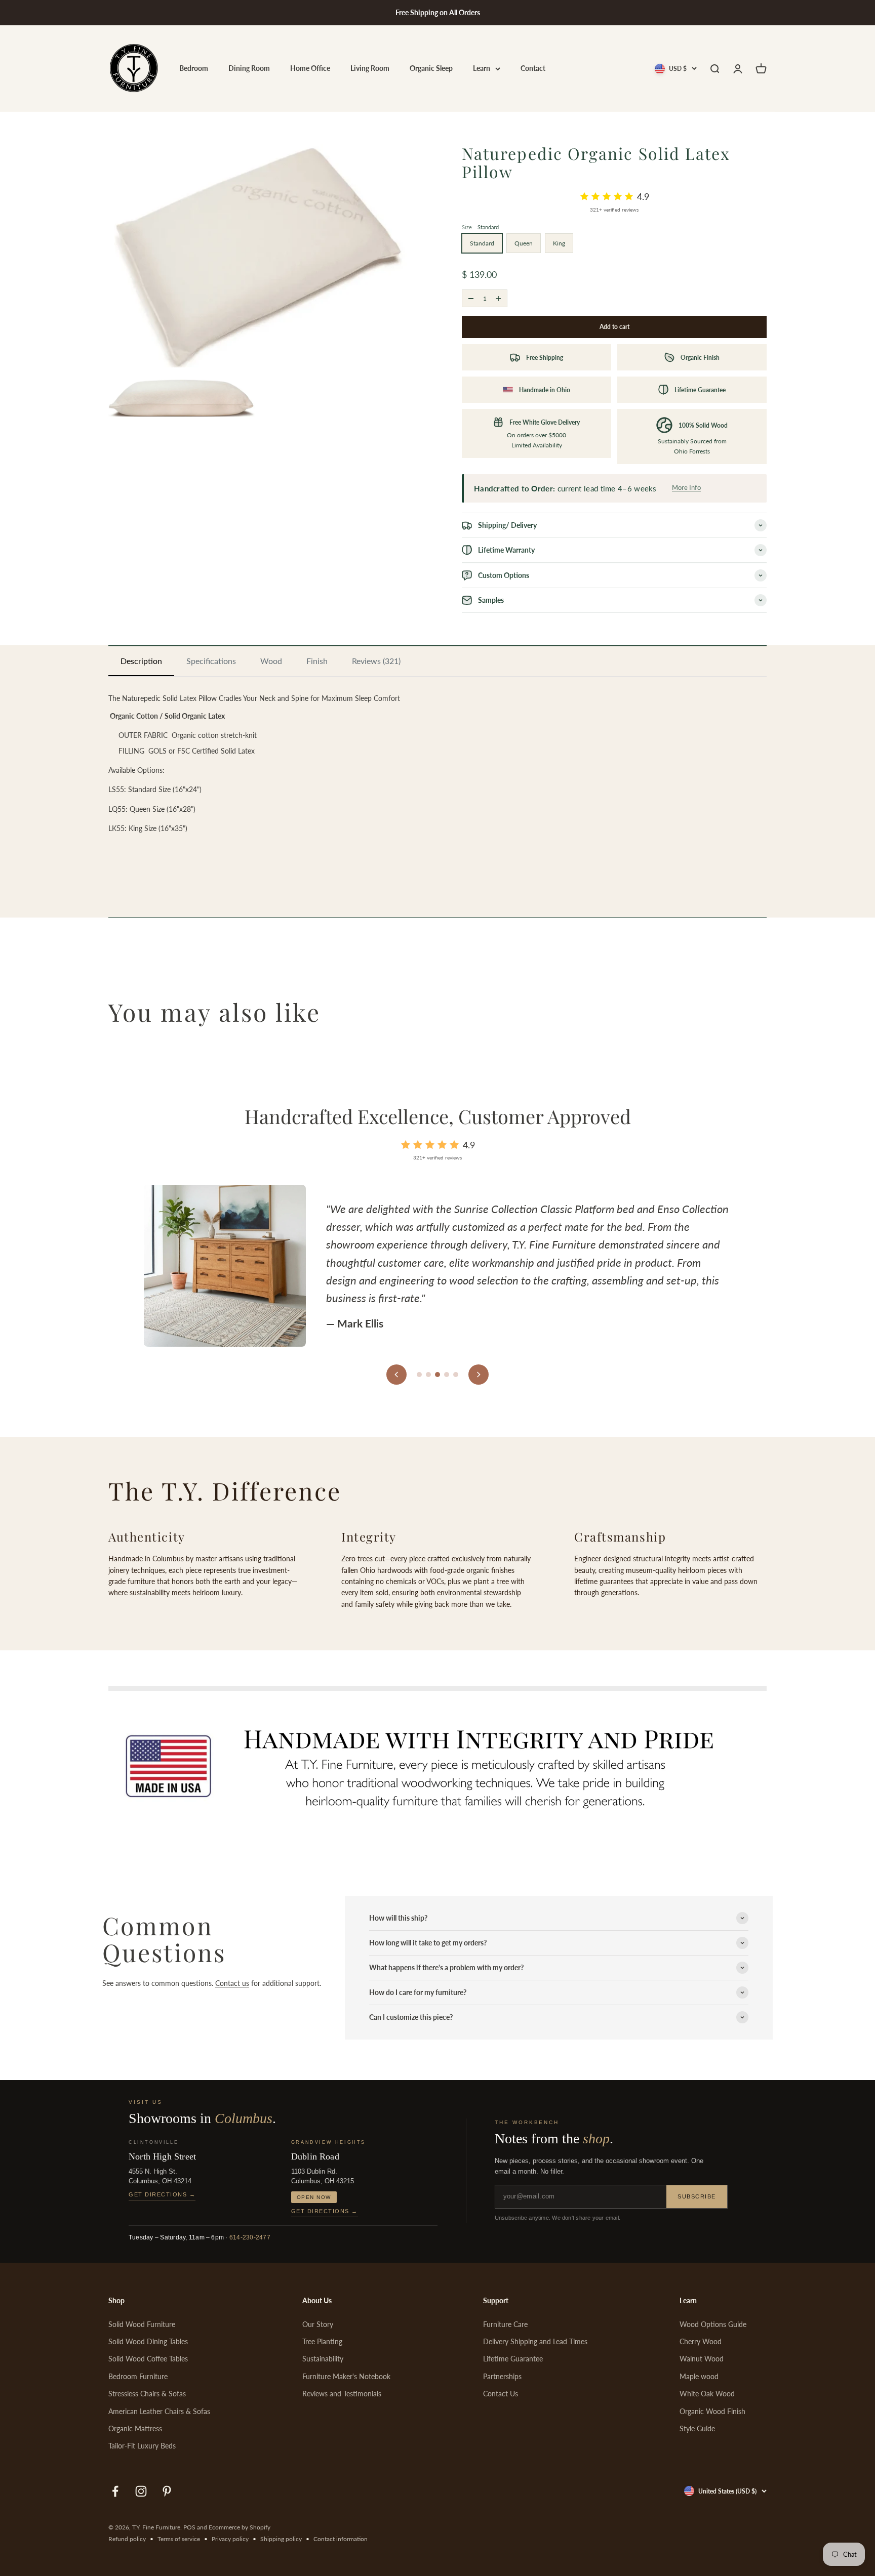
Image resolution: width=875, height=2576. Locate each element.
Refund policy (127, 2539)
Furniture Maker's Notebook (346, 2376)
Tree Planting (322, 2341)
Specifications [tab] (211, 661)
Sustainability (323, 2359)
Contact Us (501, 2394)
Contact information (341, 2539)
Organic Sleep (431, 69)
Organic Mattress (135, 2428)
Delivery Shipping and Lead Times (535, 2341)
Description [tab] (141, 661)
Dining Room (249, 69)
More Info (686, 487)
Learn (482, 69)
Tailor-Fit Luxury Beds (142, 2446)
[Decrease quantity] (471, 298)
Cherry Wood (701, 2341)
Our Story (318, 2324)
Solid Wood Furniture (142, 2324)
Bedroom (194, 69)
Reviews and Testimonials (342, 2394)
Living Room (370, 69)
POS (189, 2527)
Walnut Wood (702, 2359)
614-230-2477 (250, 2237)
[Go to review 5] (456, 1375)
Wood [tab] (271, 661)
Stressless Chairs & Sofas (147, 2394)
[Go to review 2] (428, 1375)
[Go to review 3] (437, 1375)
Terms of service (179, 2539)
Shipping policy (281, 2539)
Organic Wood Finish (712, 2411)
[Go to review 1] (419, 1375)
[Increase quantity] (498, 298)
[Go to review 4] (447, 1375)
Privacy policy (230, 2539)
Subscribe (697, 2196)
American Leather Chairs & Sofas (159, 2411)
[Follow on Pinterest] (167, 2491)
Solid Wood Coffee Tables (148, 2359)
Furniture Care (505, 2324)
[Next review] (479, 1375)
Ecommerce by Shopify (240, 2527)
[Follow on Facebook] (115, 2491)
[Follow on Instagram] (141, 2491)
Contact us (232, 1983)
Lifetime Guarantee (513, 2359)
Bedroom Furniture (138, 2376)
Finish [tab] (317, 661)
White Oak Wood (707, 2394)
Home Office (310, 69)
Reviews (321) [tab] (376, 661)
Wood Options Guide (713, 2324)
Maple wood (699, 2376)
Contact (533, 69)
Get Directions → (162, 2194)
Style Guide (697, 2428)
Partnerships (502, 2376)
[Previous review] (396, 1375)
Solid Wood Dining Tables (148, 2341)
